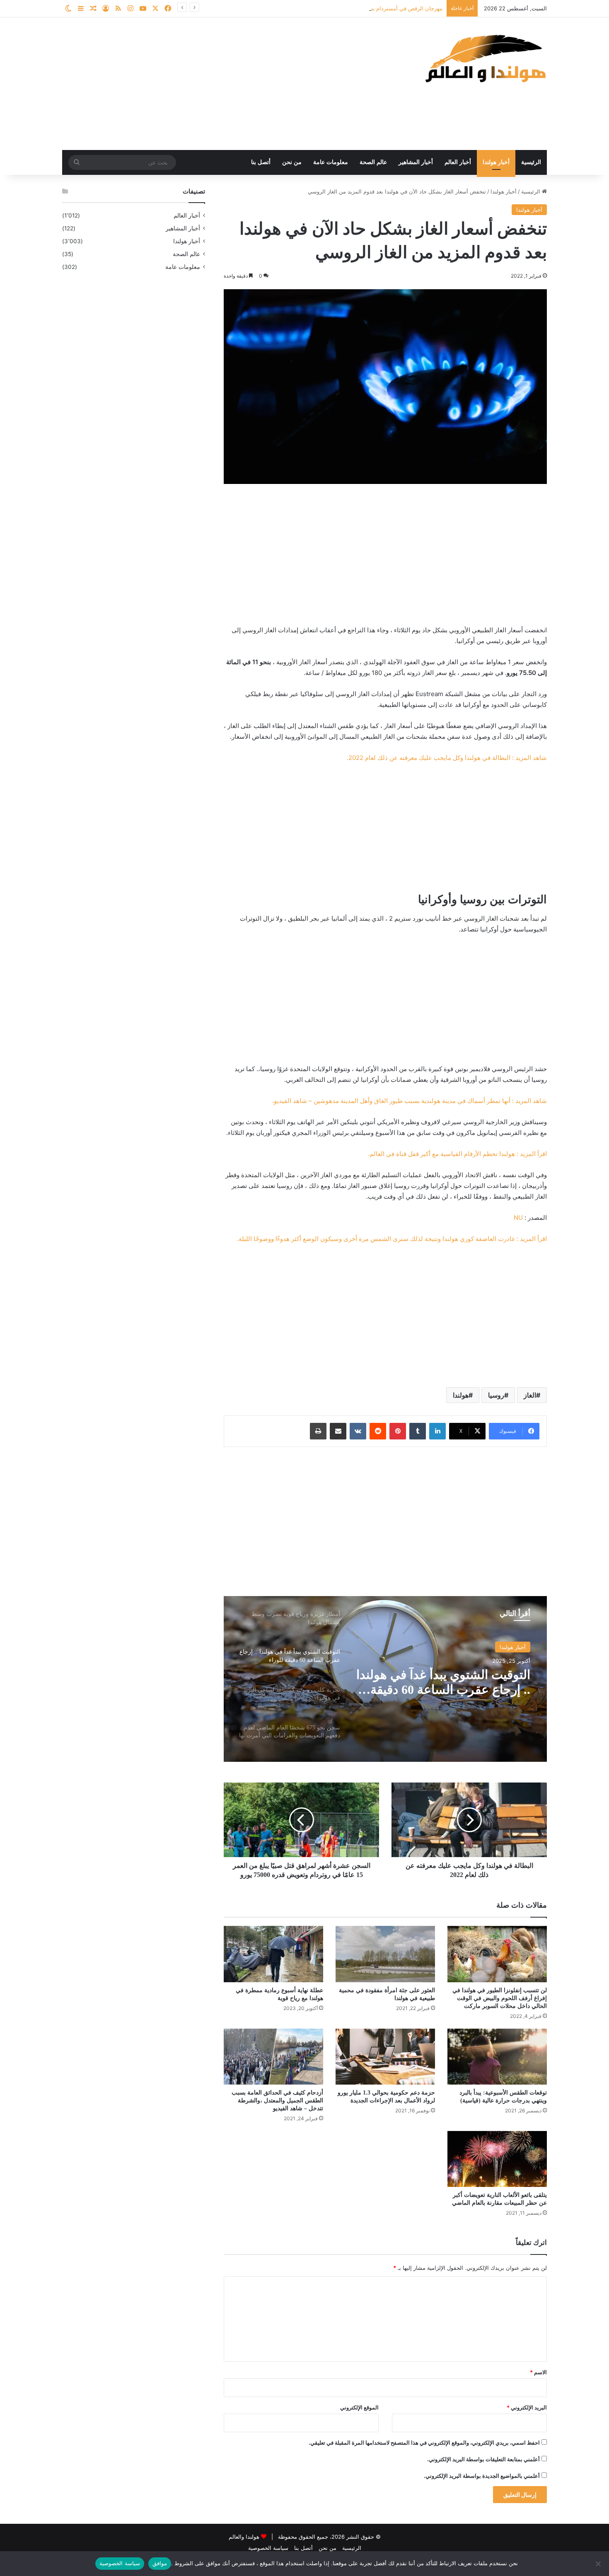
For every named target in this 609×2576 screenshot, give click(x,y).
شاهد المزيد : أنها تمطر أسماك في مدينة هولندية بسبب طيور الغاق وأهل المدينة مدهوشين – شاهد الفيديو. (410, 1101)
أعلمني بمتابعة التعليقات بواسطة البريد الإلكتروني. (483, 2459)
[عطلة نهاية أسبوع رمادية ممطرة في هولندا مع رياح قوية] (273, 1954)
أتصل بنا (261, 162)
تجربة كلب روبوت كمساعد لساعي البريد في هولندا (463, 1682)
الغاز (530, 1395)
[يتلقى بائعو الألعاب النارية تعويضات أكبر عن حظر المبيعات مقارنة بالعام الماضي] (497, 2159)
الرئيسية (531, 162)
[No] (599, 2564)
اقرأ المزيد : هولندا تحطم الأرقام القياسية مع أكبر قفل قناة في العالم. (457, 1154)
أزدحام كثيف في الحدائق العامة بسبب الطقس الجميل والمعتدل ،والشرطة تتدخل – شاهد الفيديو (277, 2101)
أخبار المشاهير (416, 162)
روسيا (496, 1395)
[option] (385, 1679)
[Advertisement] (222, 84)
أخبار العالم (458, 162)
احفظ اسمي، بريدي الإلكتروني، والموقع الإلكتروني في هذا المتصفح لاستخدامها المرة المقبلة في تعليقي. (424, 2443)
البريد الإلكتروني (527, 2407)
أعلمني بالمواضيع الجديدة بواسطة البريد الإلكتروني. (482, 2476)
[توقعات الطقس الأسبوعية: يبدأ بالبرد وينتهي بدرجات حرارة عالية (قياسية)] (497, 2057)
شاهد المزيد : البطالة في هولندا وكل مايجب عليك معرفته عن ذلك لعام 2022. (447, 758)
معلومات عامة (331, 162)
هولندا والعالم (245, 2537)
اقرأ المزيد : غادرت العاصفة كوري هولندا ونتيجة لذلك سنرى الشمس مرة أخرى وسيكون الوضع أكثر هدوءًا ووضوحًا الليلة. (392, 1239)
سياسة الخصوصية (268, 2548)
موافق (160, 2563)
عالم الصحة (373, 162)
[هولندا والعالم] (485, 58)
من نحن (292, 162)
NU (518, 1218)
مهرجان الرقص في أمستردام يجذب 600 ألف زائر (386, 8)
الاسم (538, 2372)
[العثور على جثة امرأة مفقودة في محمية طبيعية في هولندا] (385, 1954)
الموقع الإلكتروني (359, 2407)
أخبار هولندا (496, 162)
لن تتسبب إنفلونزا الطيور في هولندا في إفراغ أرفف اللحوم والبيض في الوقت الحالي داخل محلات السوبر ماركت (500, 1998)
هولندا (461, 1395)
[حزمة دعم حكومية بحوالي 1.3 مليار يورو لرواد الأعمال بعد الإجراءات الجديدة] (385, 2057)
